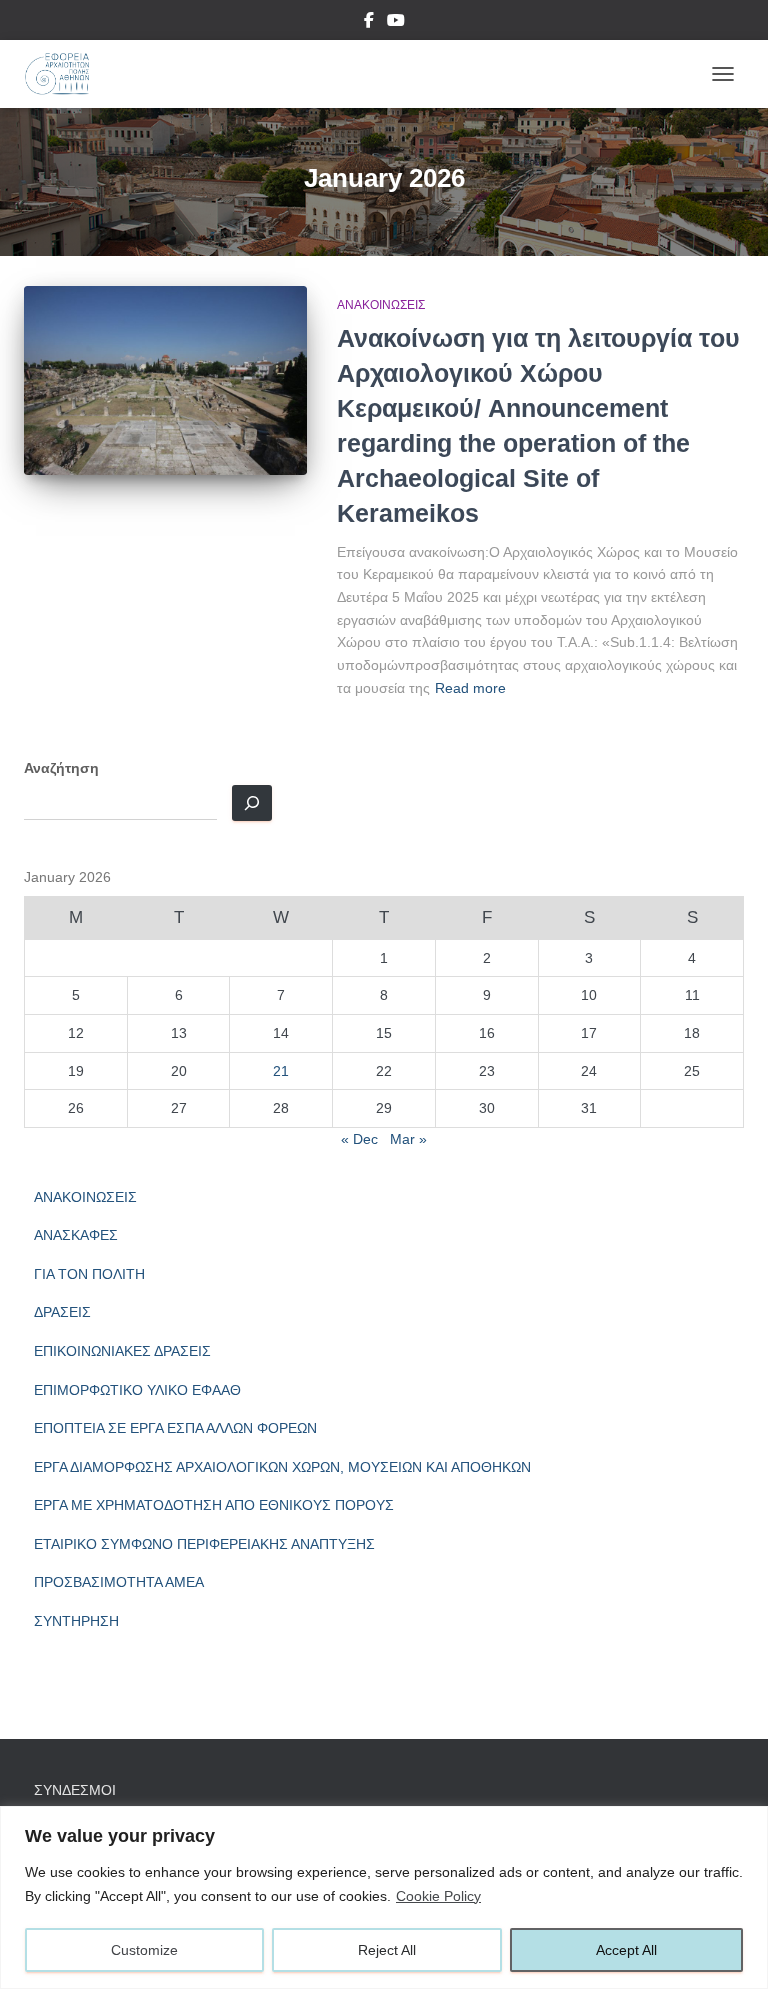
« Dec (359, 1139)
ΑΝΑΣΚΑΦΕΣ (76, 1235)
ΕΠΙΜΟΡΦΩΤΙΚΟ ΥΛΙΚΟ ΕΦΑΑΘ (137, 1390)
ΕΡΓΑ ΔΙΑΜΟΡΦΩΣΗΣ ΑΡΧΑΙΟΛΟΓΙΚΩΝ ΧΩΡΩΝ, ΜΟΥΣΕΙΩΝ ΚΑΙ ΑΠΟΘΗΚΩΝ (282, 1467)
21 (281, 1071)
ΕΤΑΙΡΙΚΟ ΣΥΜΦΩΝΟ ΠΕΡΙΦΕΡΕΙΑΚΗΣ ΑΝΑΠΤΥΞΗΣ (204, 1544)
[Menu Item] (369, 23)
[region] (384, 1897)
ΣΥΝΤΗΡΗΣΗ (76, 1621)
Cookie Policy (438, 1896)
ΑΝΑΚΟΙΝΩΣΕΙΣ (381, 305)
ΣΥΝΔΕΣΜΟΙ (75, 1790)
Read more (470, 688)
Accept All (626, 1950)
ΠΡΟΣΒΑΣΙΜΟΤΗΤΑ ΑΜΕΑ (119, 1582)
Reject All (387, 1950)
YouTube (396, 23)
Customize (144, 1950)
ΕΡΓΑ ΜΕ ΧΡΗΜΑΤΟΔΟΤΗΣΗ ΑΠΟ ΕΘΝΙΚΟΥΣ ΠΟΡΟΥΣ (214, 1505)
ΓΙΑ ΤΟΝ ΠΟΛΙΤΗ (89, 1274)
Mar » (408, 1139)
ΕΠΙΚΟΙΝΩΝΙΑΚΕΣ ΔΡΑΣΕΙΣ (122, 1351)
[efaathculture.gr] (64, 74)
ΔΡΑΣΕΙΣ (62, 1312)
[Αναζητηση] (252, 803)
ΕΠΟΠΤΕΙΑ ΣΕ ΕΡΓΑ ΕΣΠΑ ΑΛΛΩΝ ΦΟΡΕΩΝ (175, 1428)
